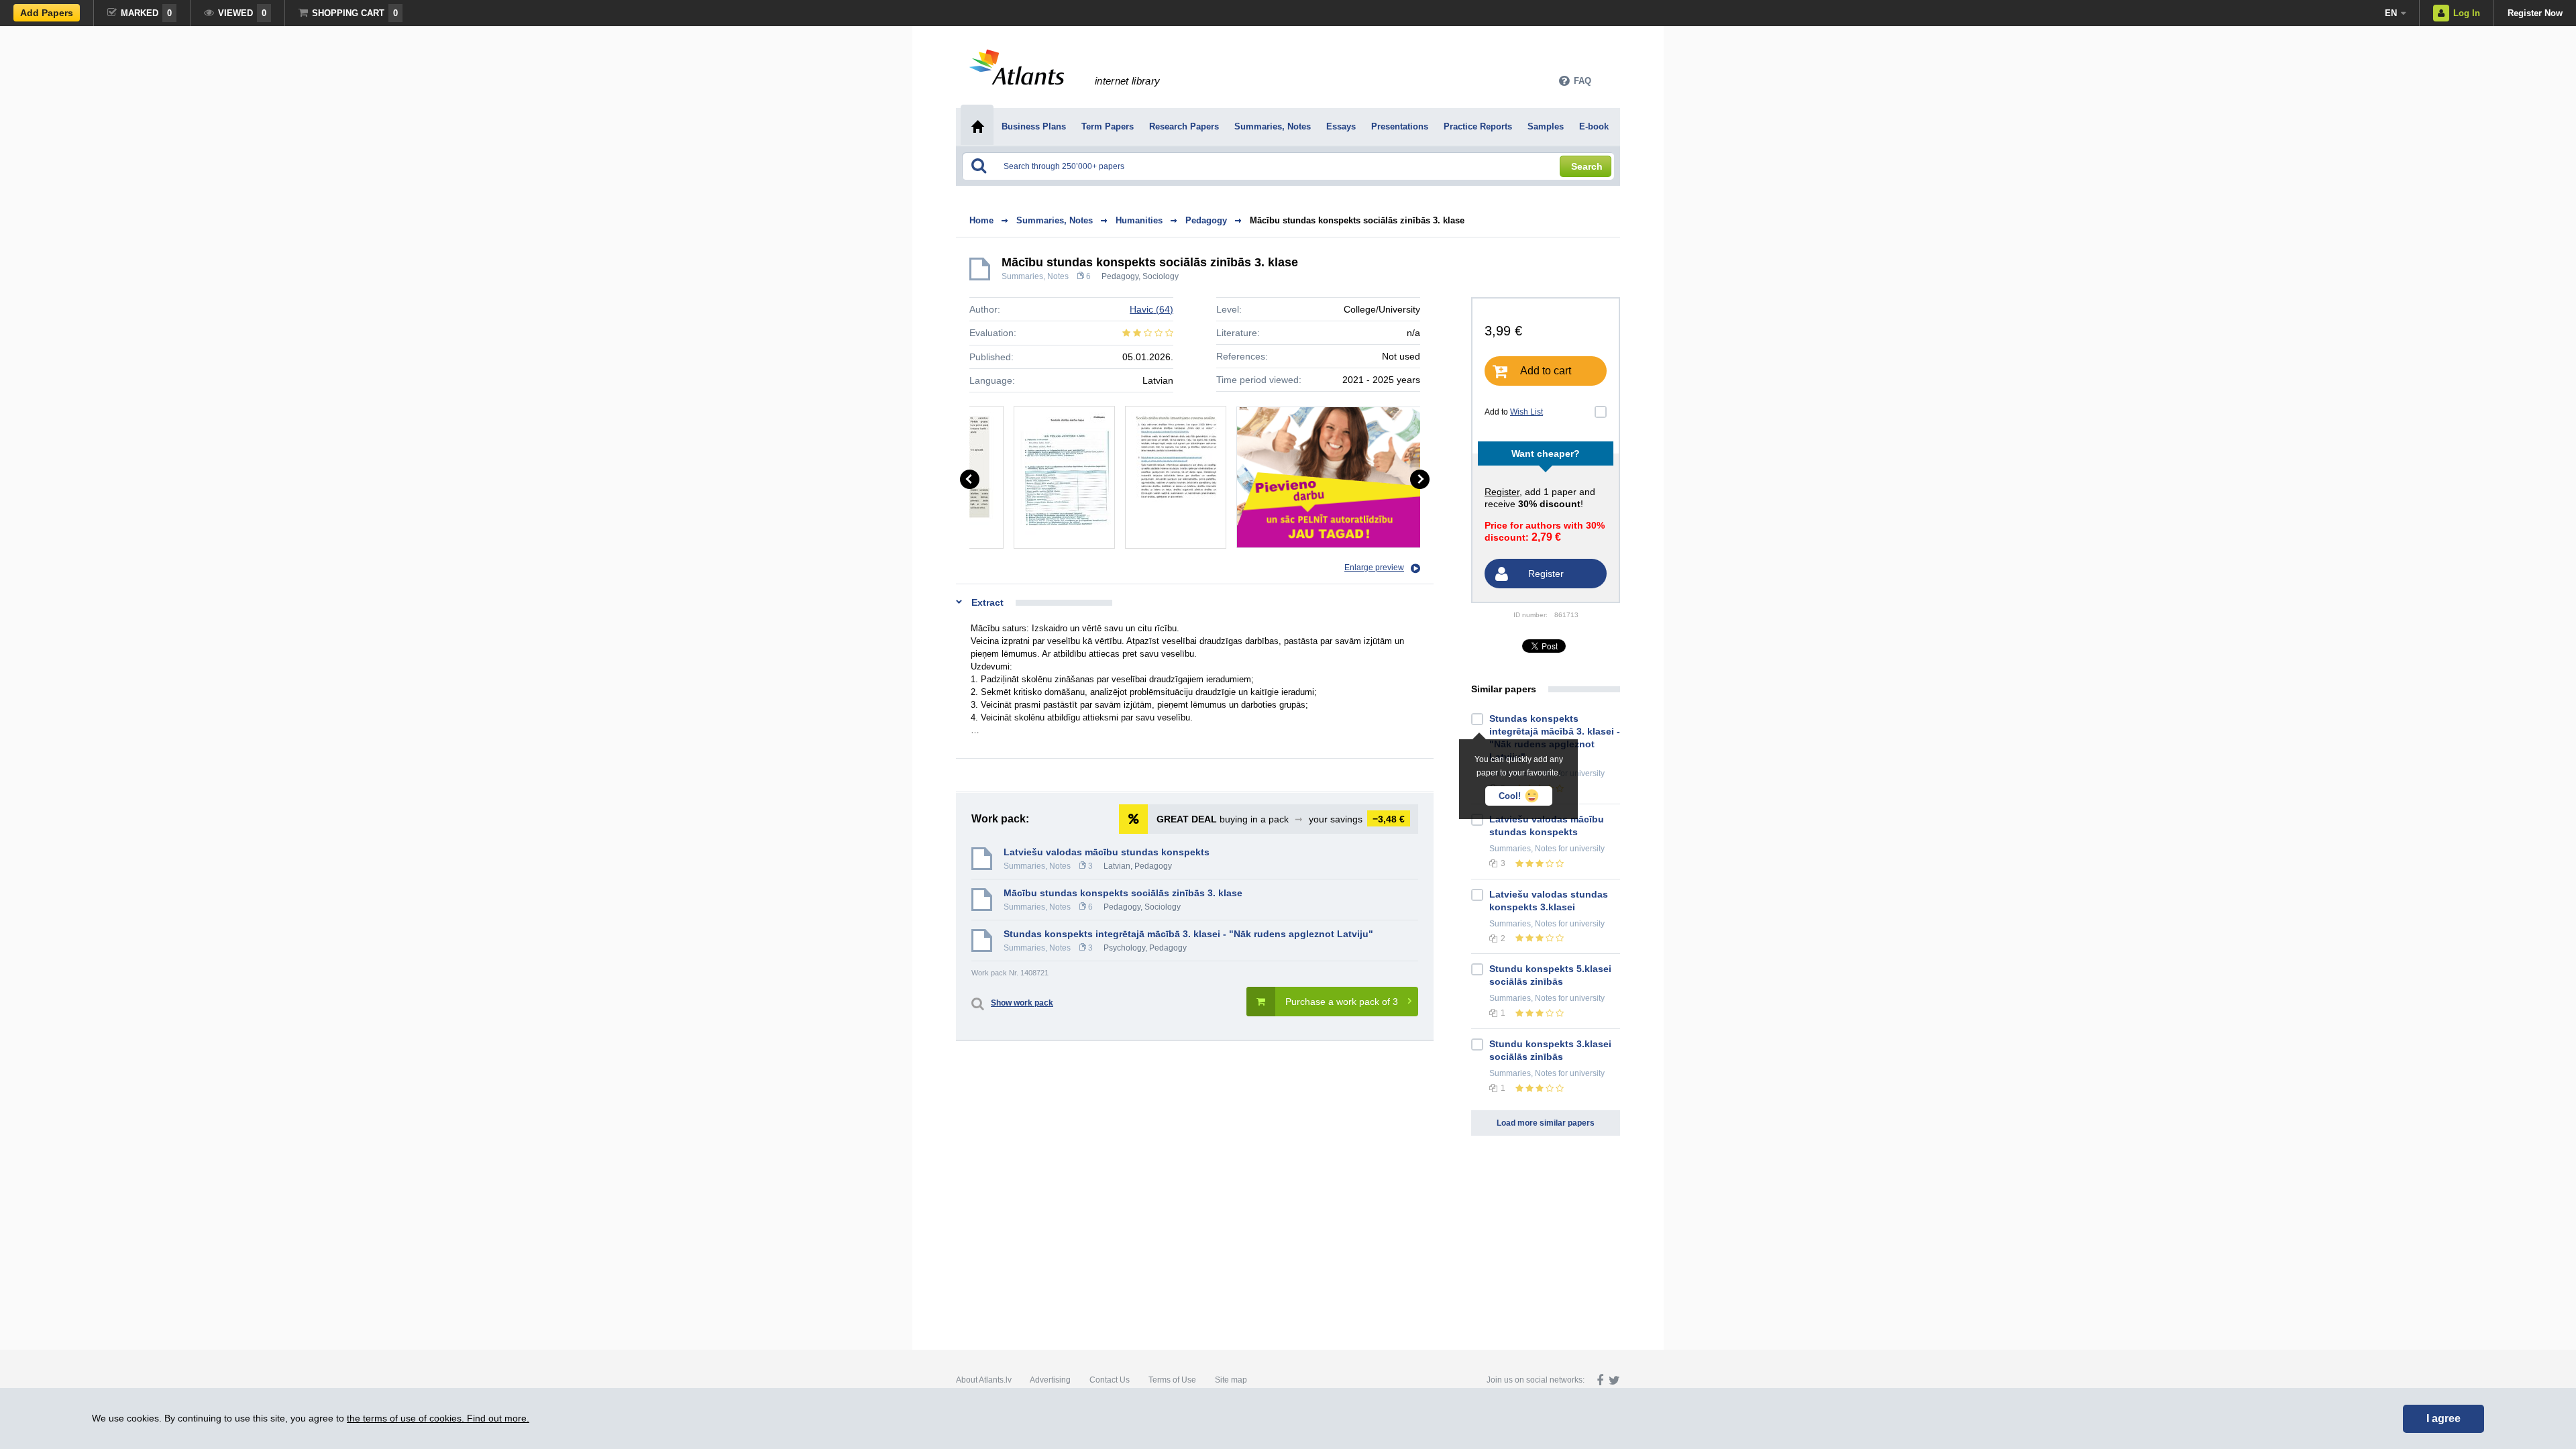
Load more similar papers (1546, 1123)
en (2391, 13)
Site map (1231, 1380)
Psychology (1124, 948)
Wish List (1526, 412)
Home (981, 220)
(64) (1151, 309)
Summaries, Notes (1035, 276)
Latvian (1117, 866)
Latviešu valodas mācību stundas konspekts (1107, 852)
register (1502, 492)
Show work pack (1022, 1003)
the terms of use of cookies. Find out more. (438, 1418)
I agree (2444, 1418)
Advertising (1050, 1380)
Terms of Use (1172, 1380)
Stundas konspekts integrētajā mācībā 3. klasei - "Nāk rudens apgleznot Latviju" (1188, 934)
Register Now (2535, 13)
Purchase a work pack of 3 (1342, 1002)
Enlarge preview (1374, 568)
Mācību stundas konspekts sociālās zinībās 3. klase (1357, 220)
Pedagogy (1120, 276)
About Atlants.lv (984, 1380)
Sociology (1161, 276)
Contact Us (1110, 1380)
